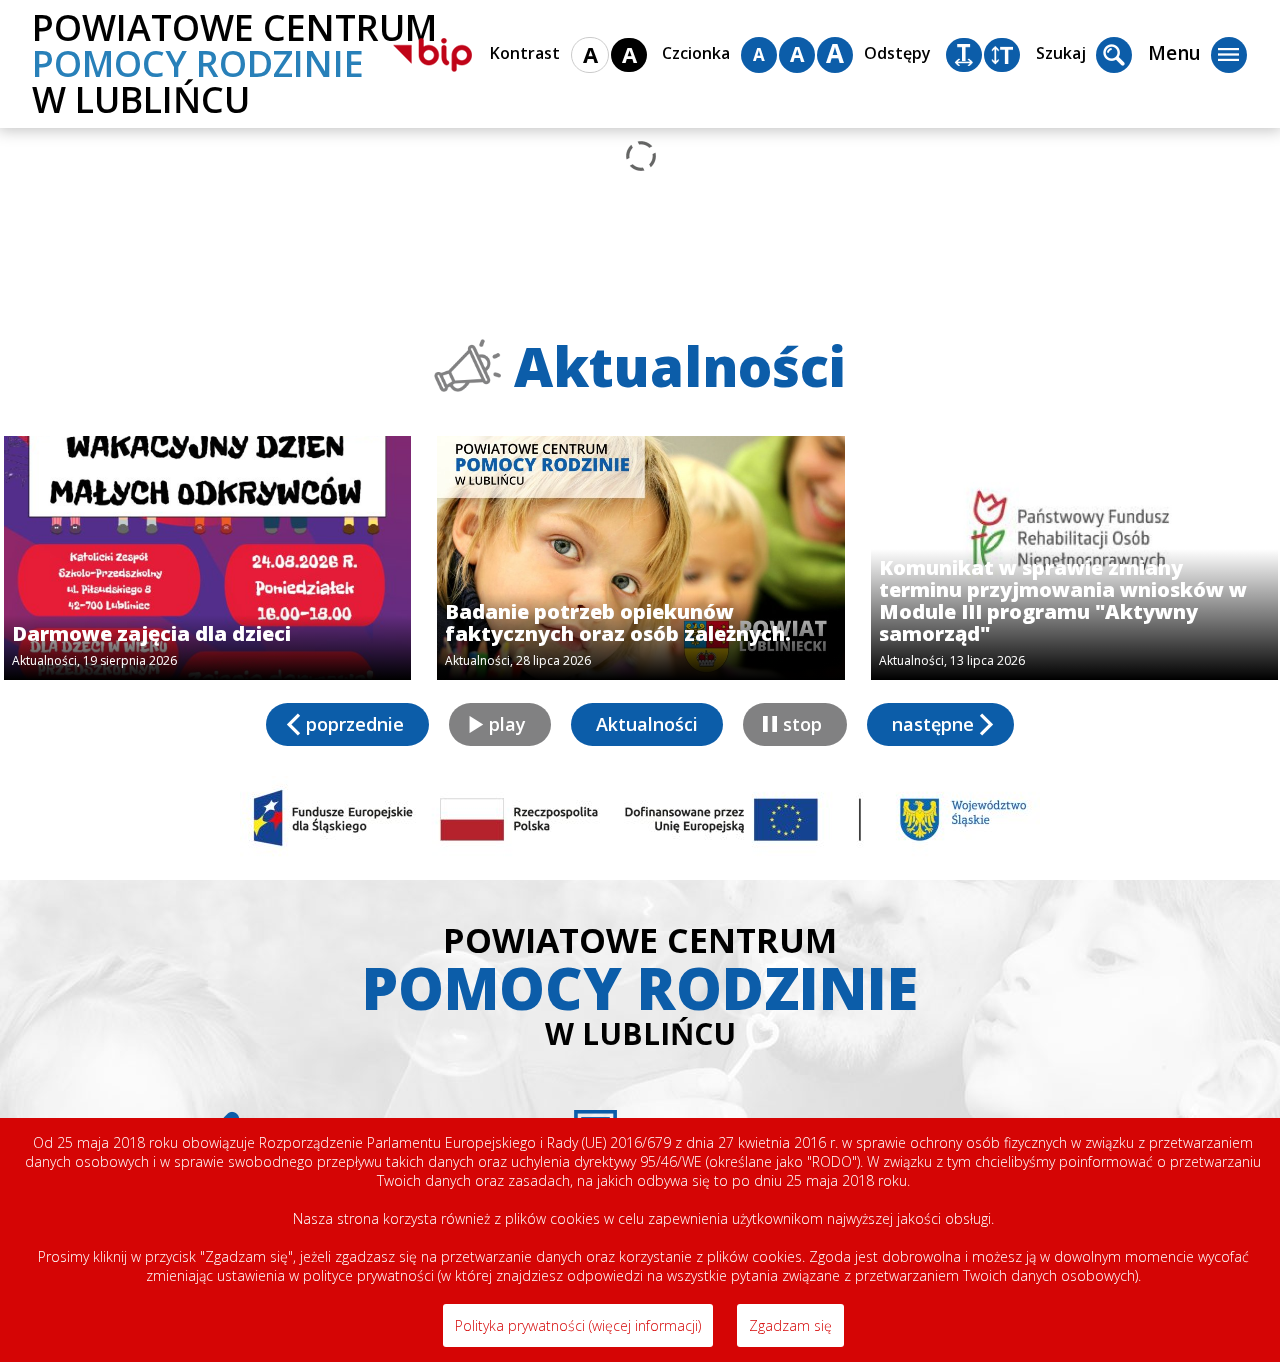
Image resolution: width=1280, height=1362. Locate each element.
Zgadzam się (790, 1325)
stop (802, 724)
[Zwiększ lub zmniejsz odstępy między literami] (964, 55)
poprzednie (355, 724)
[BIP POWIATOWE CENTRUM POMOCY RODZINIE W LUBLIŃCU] (432, 55)
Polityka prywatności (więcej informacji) (578, 1325)
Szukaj (1061, 53)
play (507, 724)
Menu (1174, 53)
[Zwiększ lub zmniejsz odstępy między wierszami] (1002, 55)
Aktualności (647, 724)
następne (933, 724)
